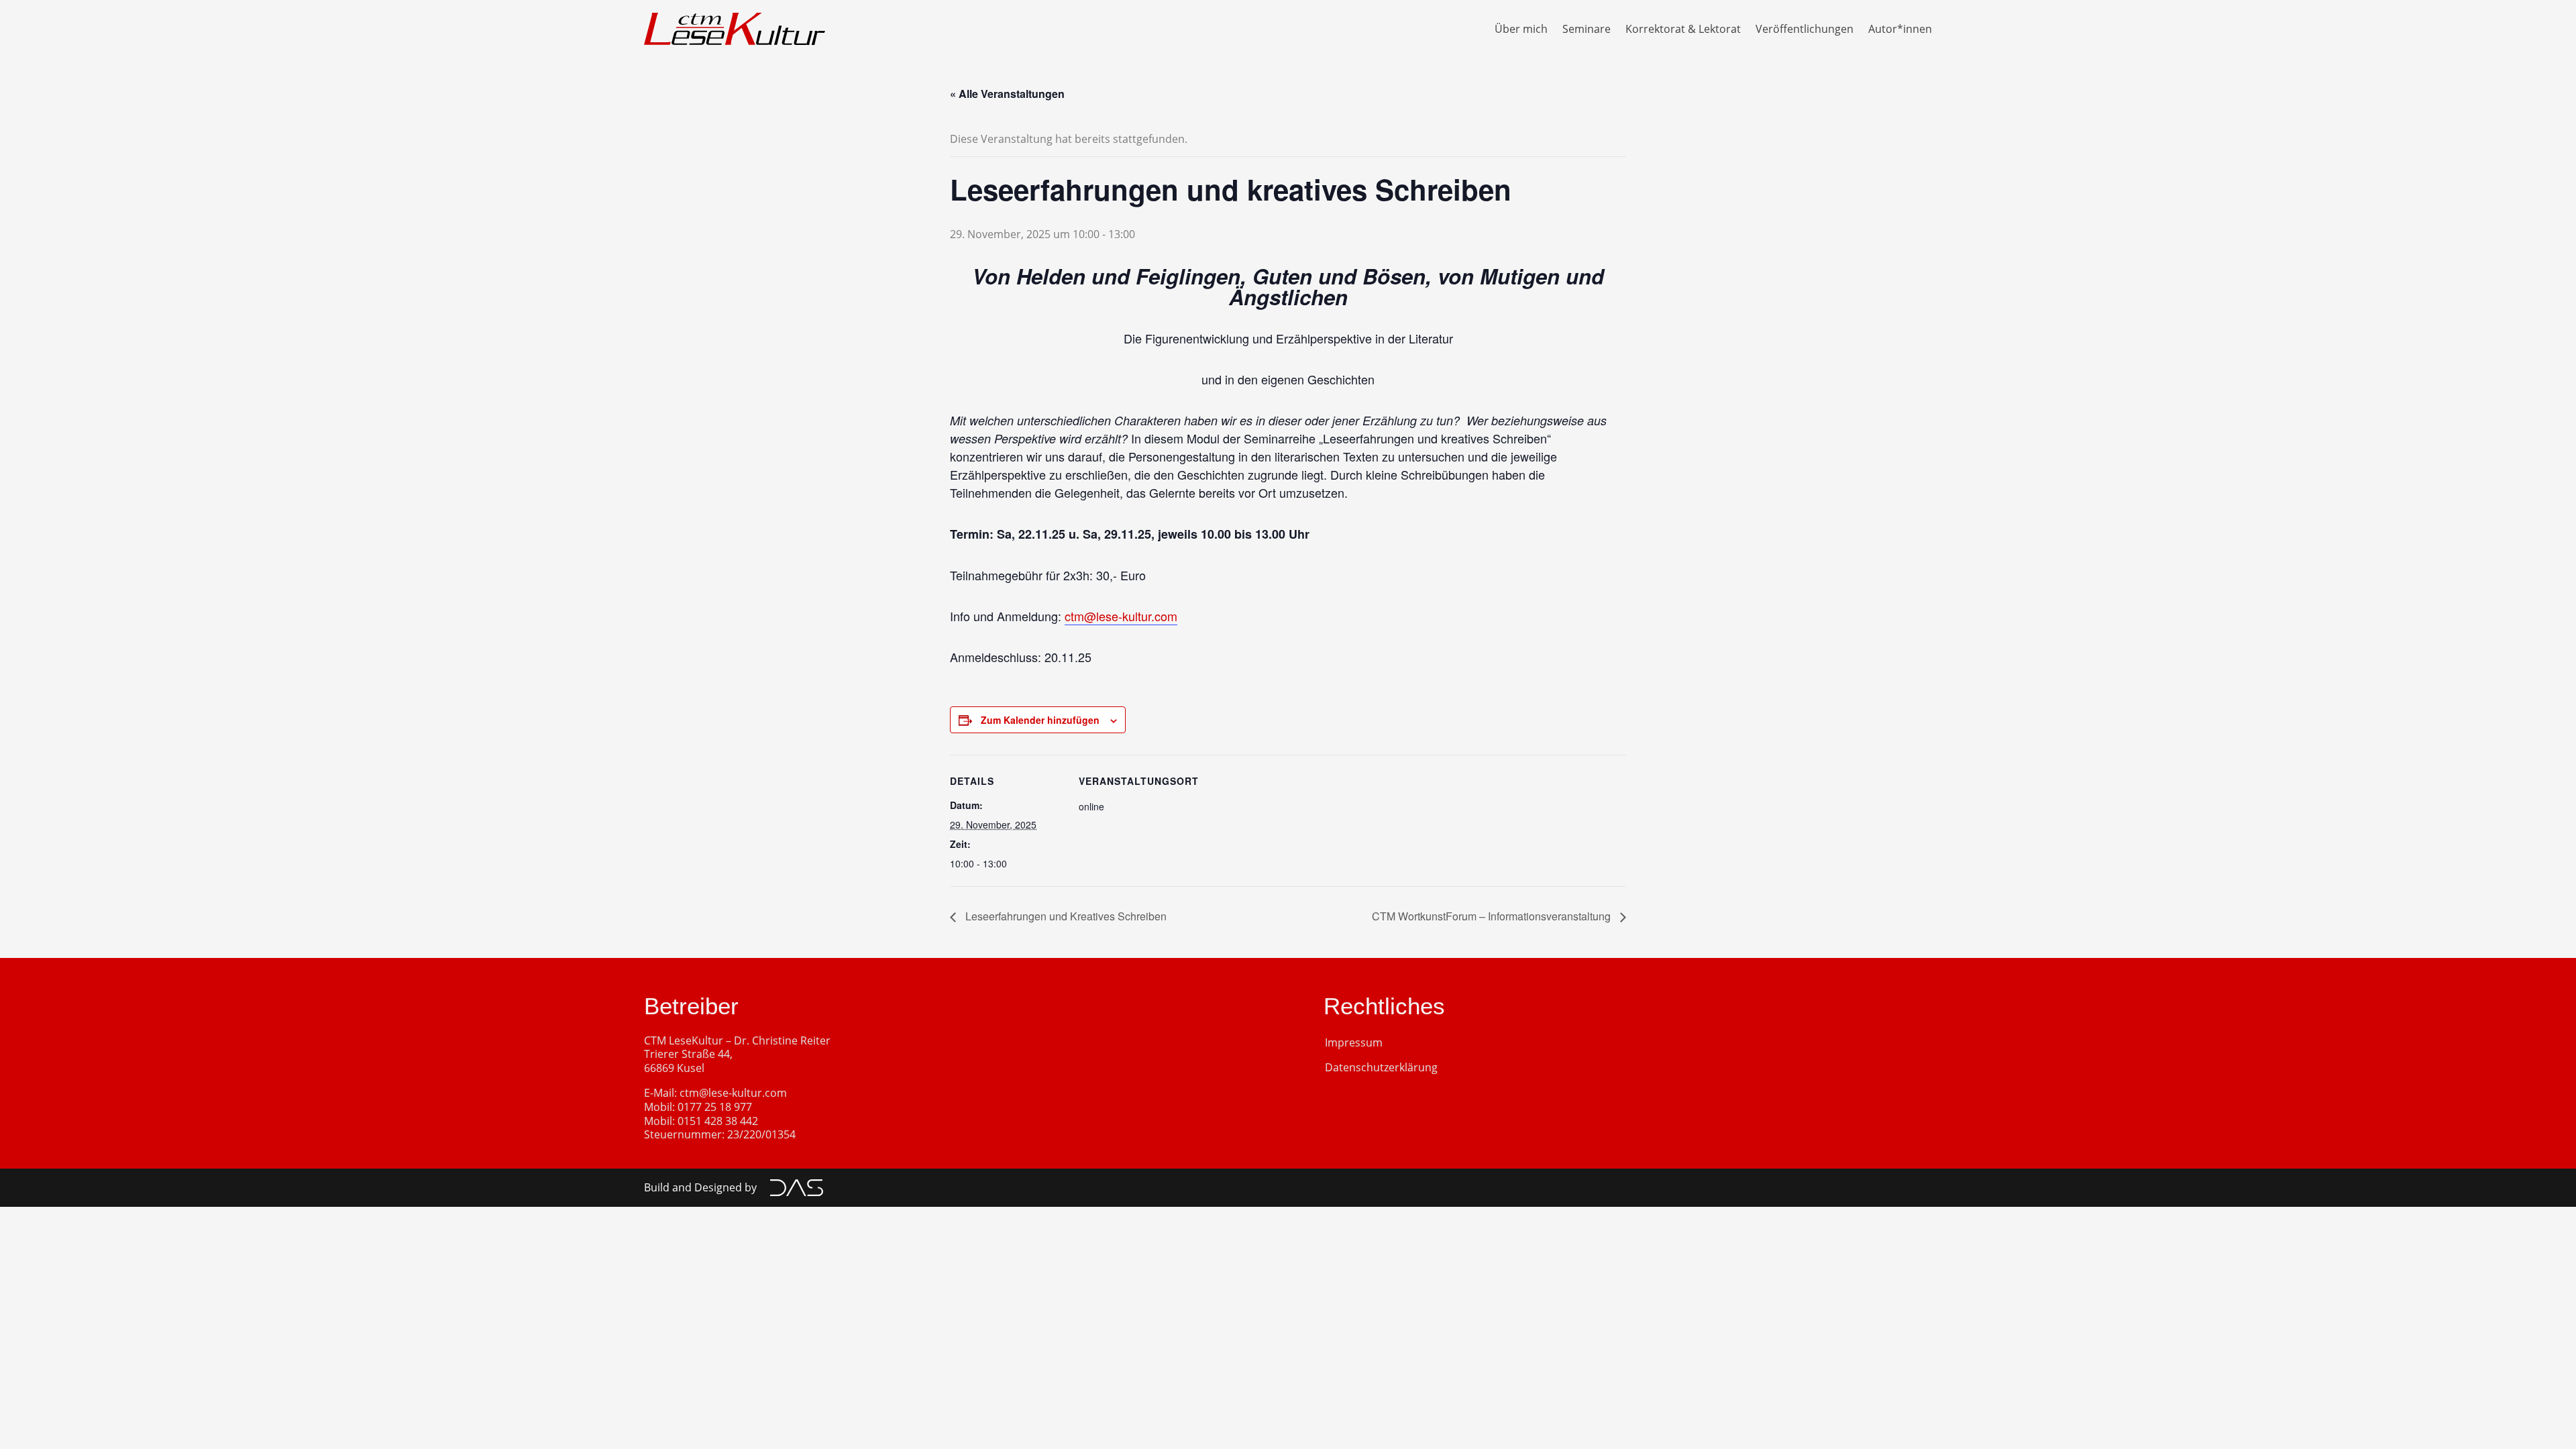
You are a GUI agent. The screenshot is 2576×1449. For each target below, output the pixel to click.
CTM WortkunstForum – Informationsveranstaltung (1493, 916)
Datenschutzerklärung (1381, 1067)
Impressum (1354, 1042)
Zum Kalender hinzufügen (1040, 720)
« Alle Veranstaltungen (1007, 94)
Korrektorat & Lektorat (1683, 29)
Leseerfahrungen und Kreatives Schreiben (1065, 916)
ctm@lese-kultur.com (1121, 616)
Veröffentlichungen (1805, 29)
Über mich (1521, 29)
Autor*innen (1900, 29)
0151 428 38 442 (718, 1121)
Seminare (1587, 29)
